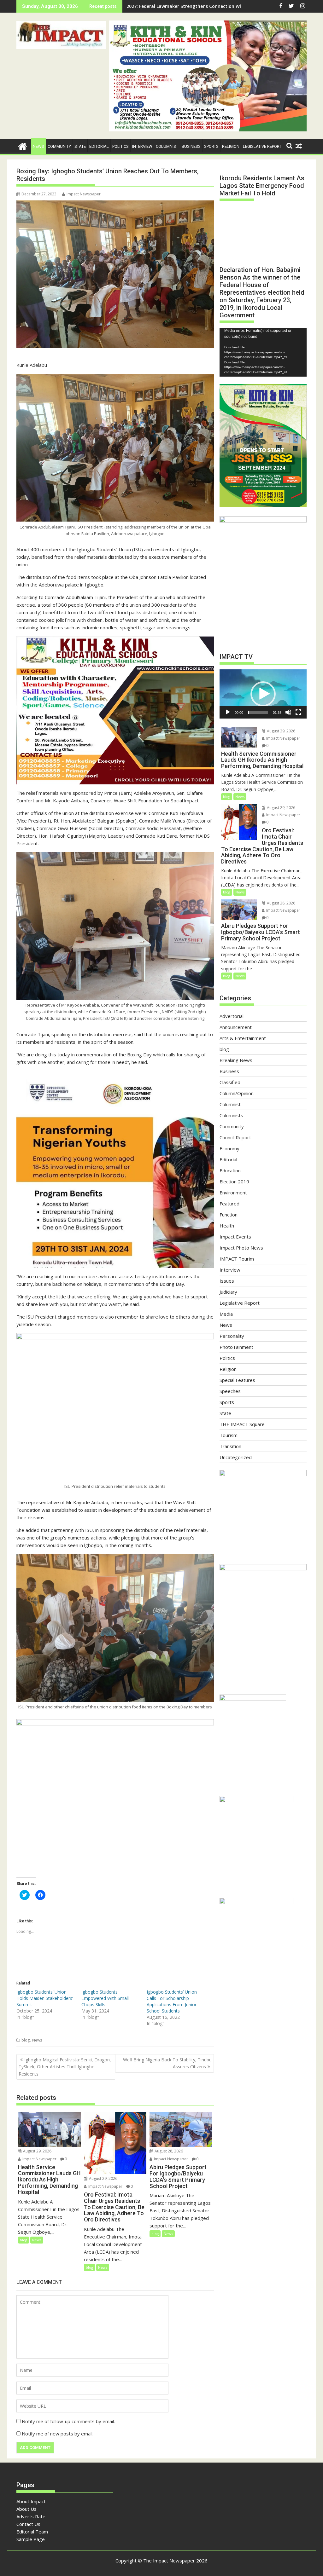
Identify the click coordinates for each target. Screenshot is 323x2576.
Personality (232, 1336)
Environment (233, 1193)
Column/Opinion (237, 1093)
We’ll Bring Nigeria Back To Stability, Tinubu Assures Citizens (167, 2063)
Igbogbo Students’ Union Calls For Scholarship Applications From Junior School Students (172, 2001)
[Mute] (288, 712)
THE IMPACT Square (242, 1424)
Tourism (229, 1435)
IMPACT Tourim (237, 1259)
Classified (230, 1082)
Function (229, 1215)
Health (227, 1226)
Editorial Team (32, 2532)
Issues (227, 1281)
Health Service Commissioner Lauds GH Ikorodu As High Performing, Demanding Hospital (225, 6)
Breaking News (236, 1060)
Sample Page (31, 2539)
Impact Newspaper (84, 194)
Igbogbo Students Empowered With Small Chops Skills (105, 1998)
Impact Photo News (241, 1248)
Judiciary (228, 1292)
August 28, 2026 (168, 2151)
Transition (230, 1446)
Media (226, 1314)
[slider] (258, 712)
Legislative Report (262, 146)
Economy (229, 1148)
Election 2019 (234, 1181)
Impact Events (235, 1237)
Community (59, 146)
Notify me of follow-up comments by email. (68, 2421)
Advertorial (232, 1016)
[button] (61, 35)
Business (191, 146)
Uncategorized (236, 1457)
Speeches (230, 1391)
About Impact (31, 2501)
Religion (231, 146)
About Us (26, 2509)
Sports (211, 146)
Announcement (236, 1027)
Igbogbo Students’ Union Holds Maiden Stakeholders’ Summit (45, 1998)
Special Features (237, 1380)
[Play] (228, 712)
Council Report (235, 1137)
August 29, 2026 (37, 2151)
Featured (229, 1204)
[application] (263, 352)
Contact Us (28, 2524)
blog (26, 2040)
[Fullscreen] (298, 712)
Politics (120, 146)
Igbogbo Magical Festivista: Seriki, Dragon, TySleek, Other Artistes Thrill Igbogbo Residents (65, 2067)
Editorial (99, 146)
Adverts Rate (31, 2516)
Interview (142, 146)
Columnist (167, 146)
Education (230, 1170)
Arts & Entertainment (243, 1038)
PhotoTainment (236, 1347)
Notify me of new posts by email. (58, 2434)
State (80, 146)
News (38, 146)
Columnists (231, 1115)
